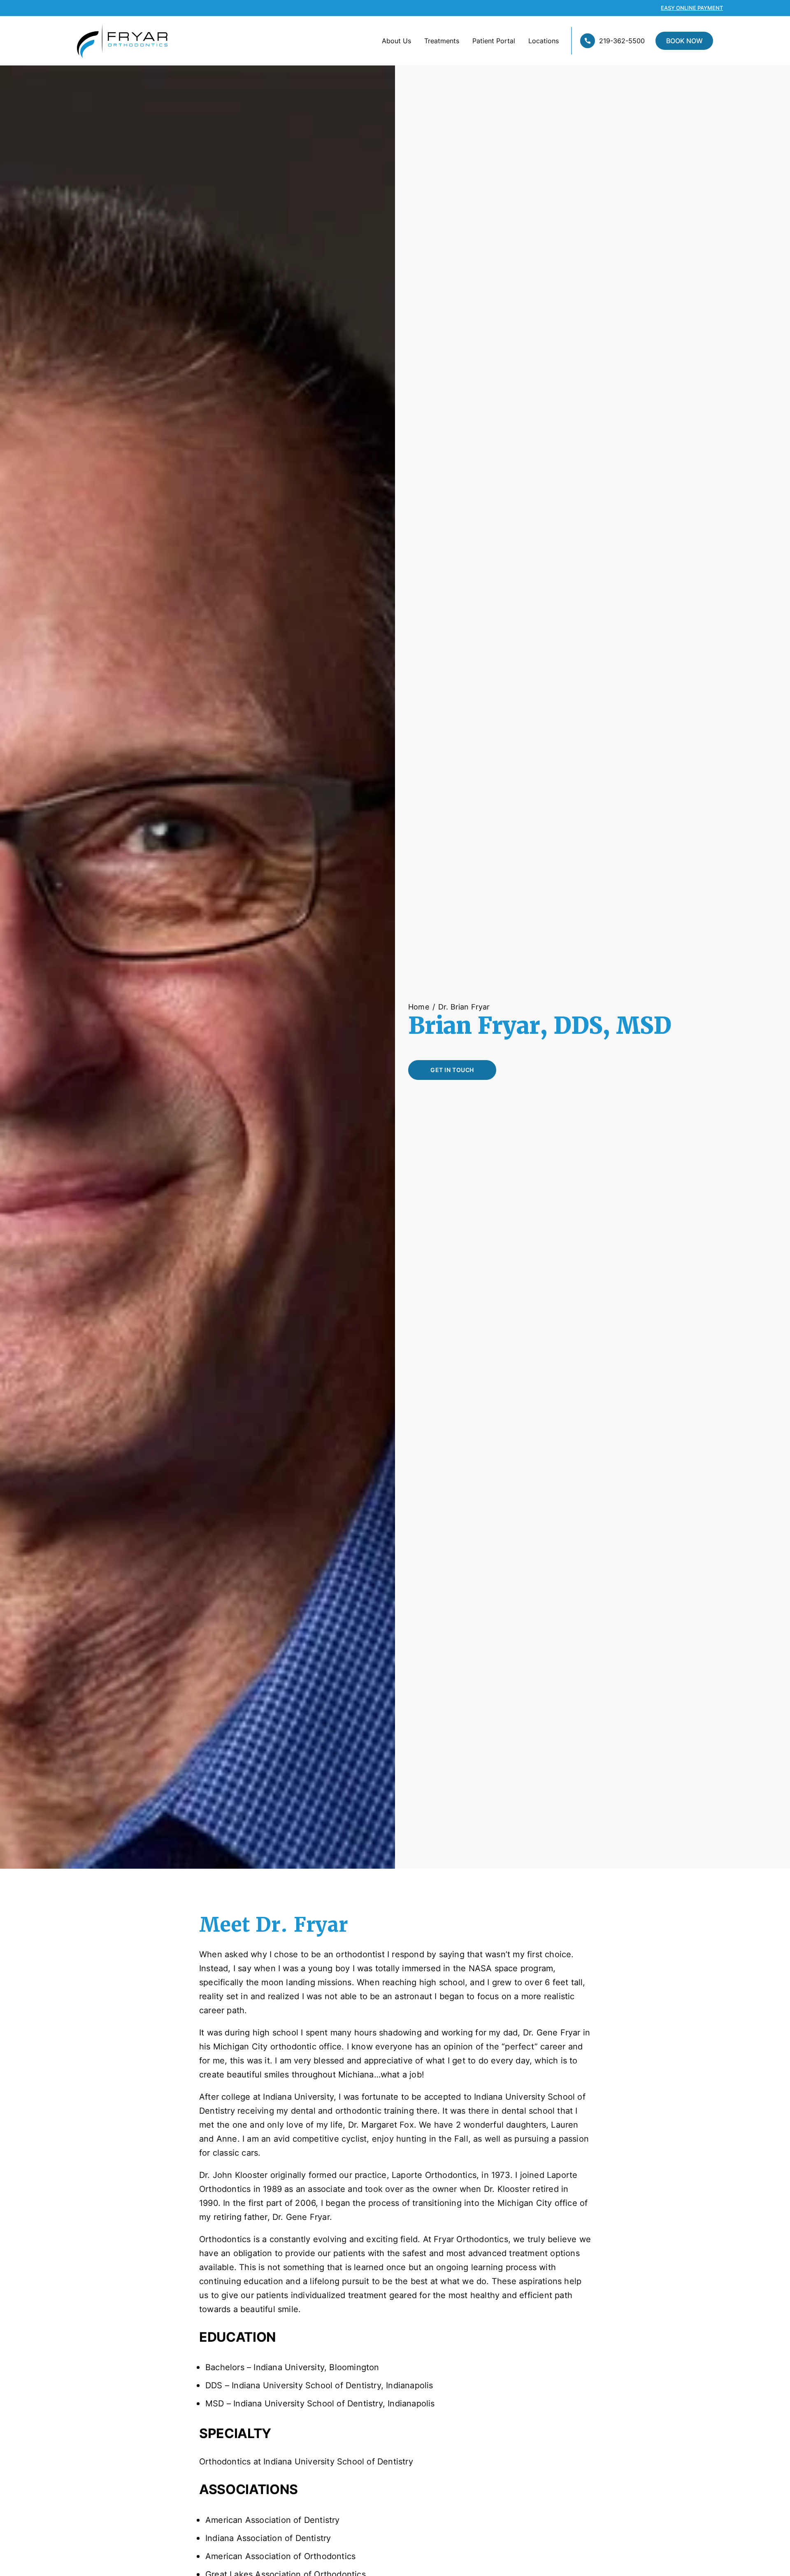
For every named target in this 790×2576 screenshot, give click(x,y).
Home (419, 1007)
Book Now (684, 41)
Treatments (442, 41)
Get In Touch (452, 1070)
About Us (396, 41)
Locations (544, 41)
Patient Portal (494, 41)
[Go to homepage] (109, 41)
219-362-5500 (622, 41)
